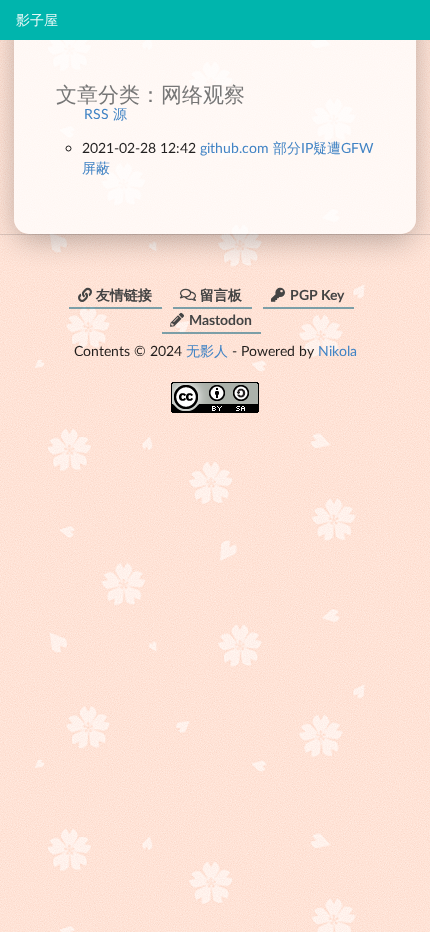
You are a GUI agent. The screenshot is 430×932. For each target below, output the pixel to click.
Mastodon (220, 319)
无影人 (207, 350)
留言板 (221, 294)
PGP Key (317, 294)
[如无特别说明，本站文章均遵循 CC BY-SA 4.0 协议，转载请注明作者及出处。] (215, 390)
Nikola (337, 350)
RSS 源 (105, 113)
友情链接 (124, 294)
